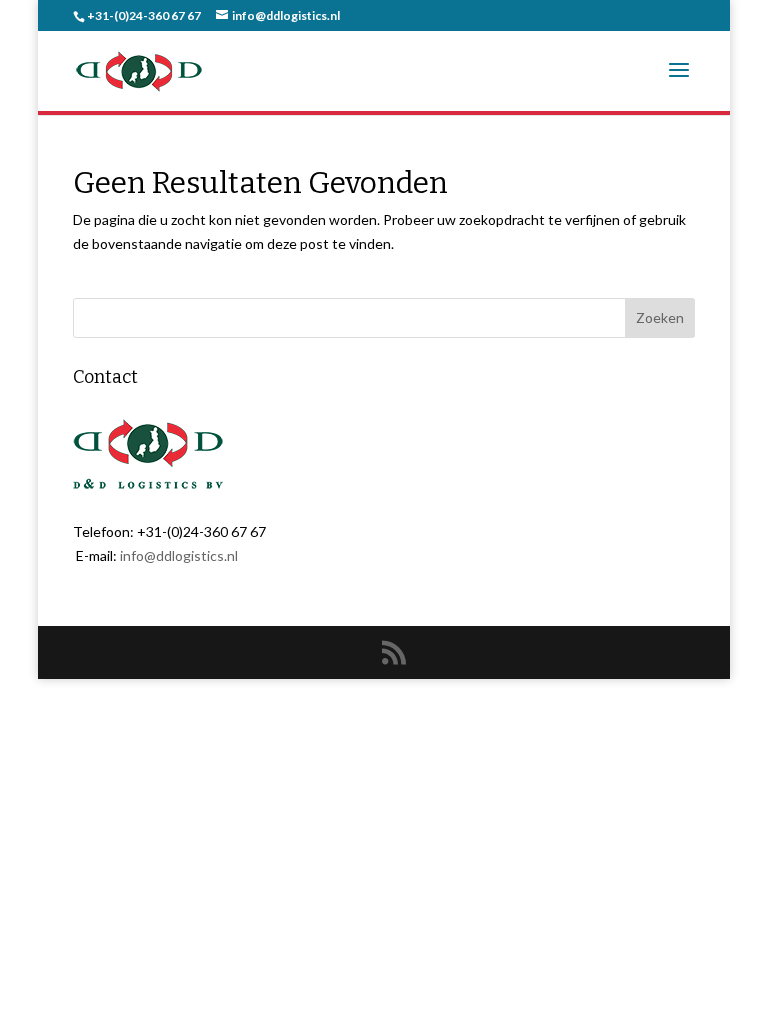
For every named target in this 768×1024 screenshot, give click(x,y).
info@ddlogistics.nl (179, 555)
